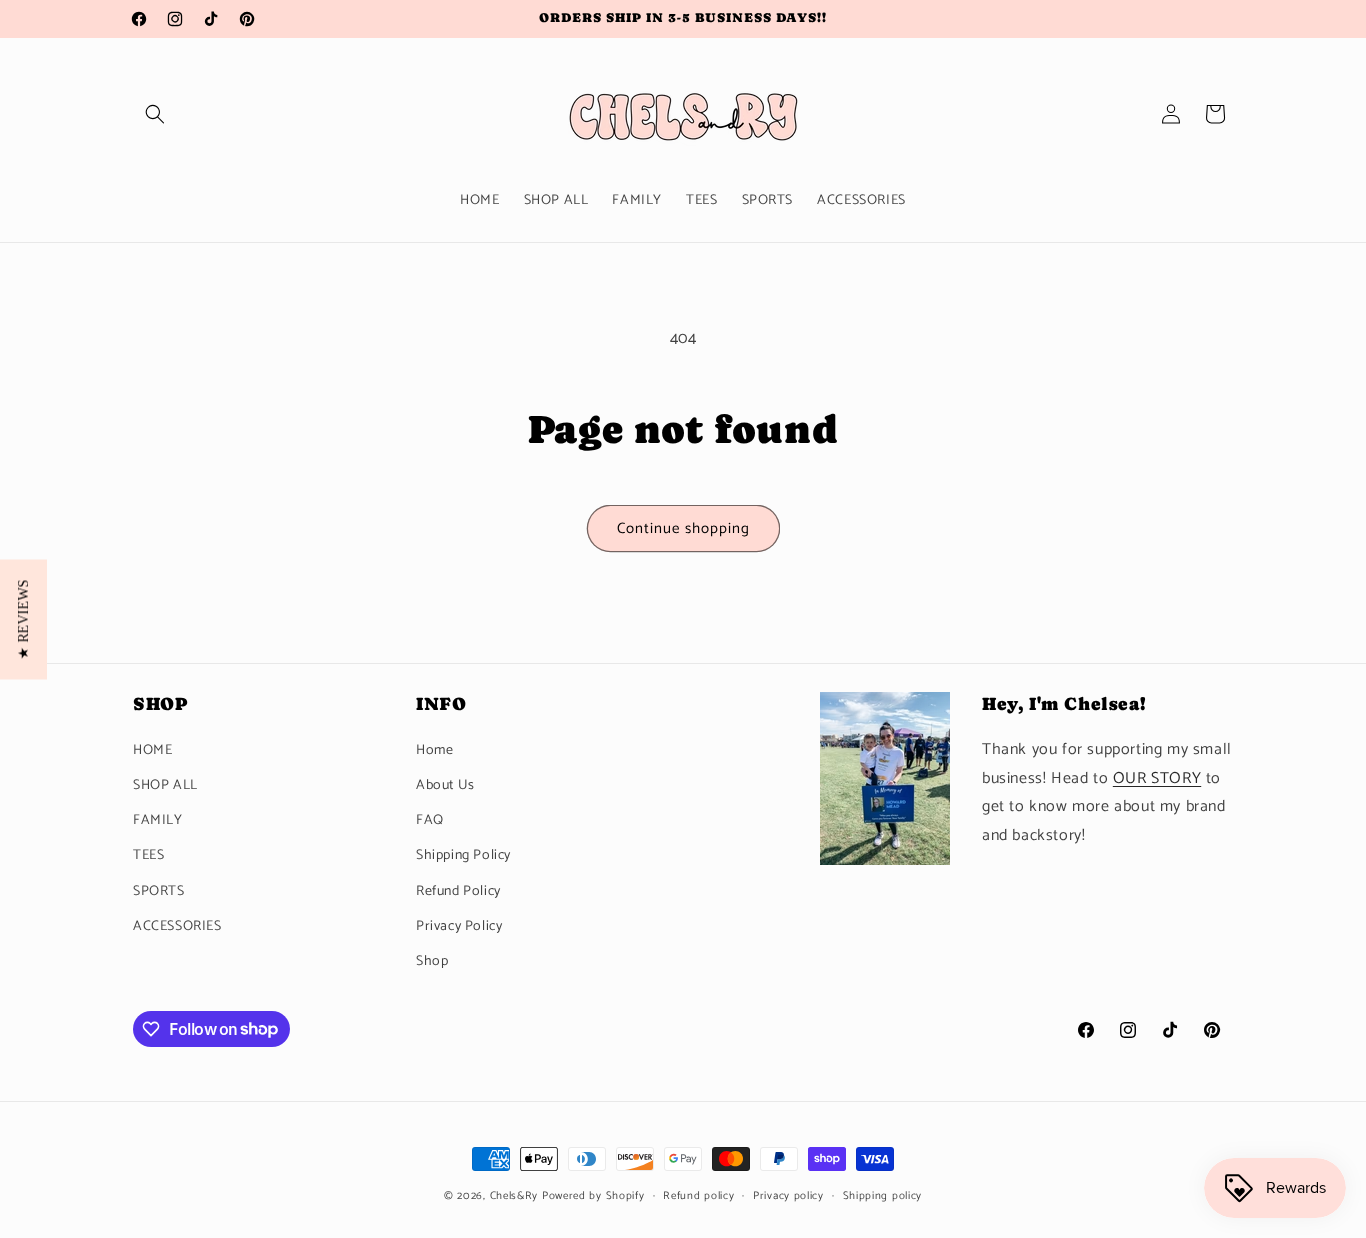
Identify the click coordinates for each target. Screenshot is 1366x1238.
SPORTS (159, 890)
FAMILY (158, 820)
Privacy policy (788, 1195)
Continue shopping (683, 528)
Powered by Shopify (593, 1196)
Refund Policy (458, 890)
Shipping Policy (463, 855)
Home (434, 749)
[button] (155, 114)
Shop (432, 960)
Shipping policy (883, 1195)
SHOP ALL (165, 784)
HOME (152, 749)
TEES (148, 855)
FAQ (430, 820)
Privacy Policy (459, 925)
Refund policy (698, 1195)
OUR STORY (1157, 777)
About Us (445, 784)
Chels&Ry (514, 1196)
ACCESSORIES (177, 925)
